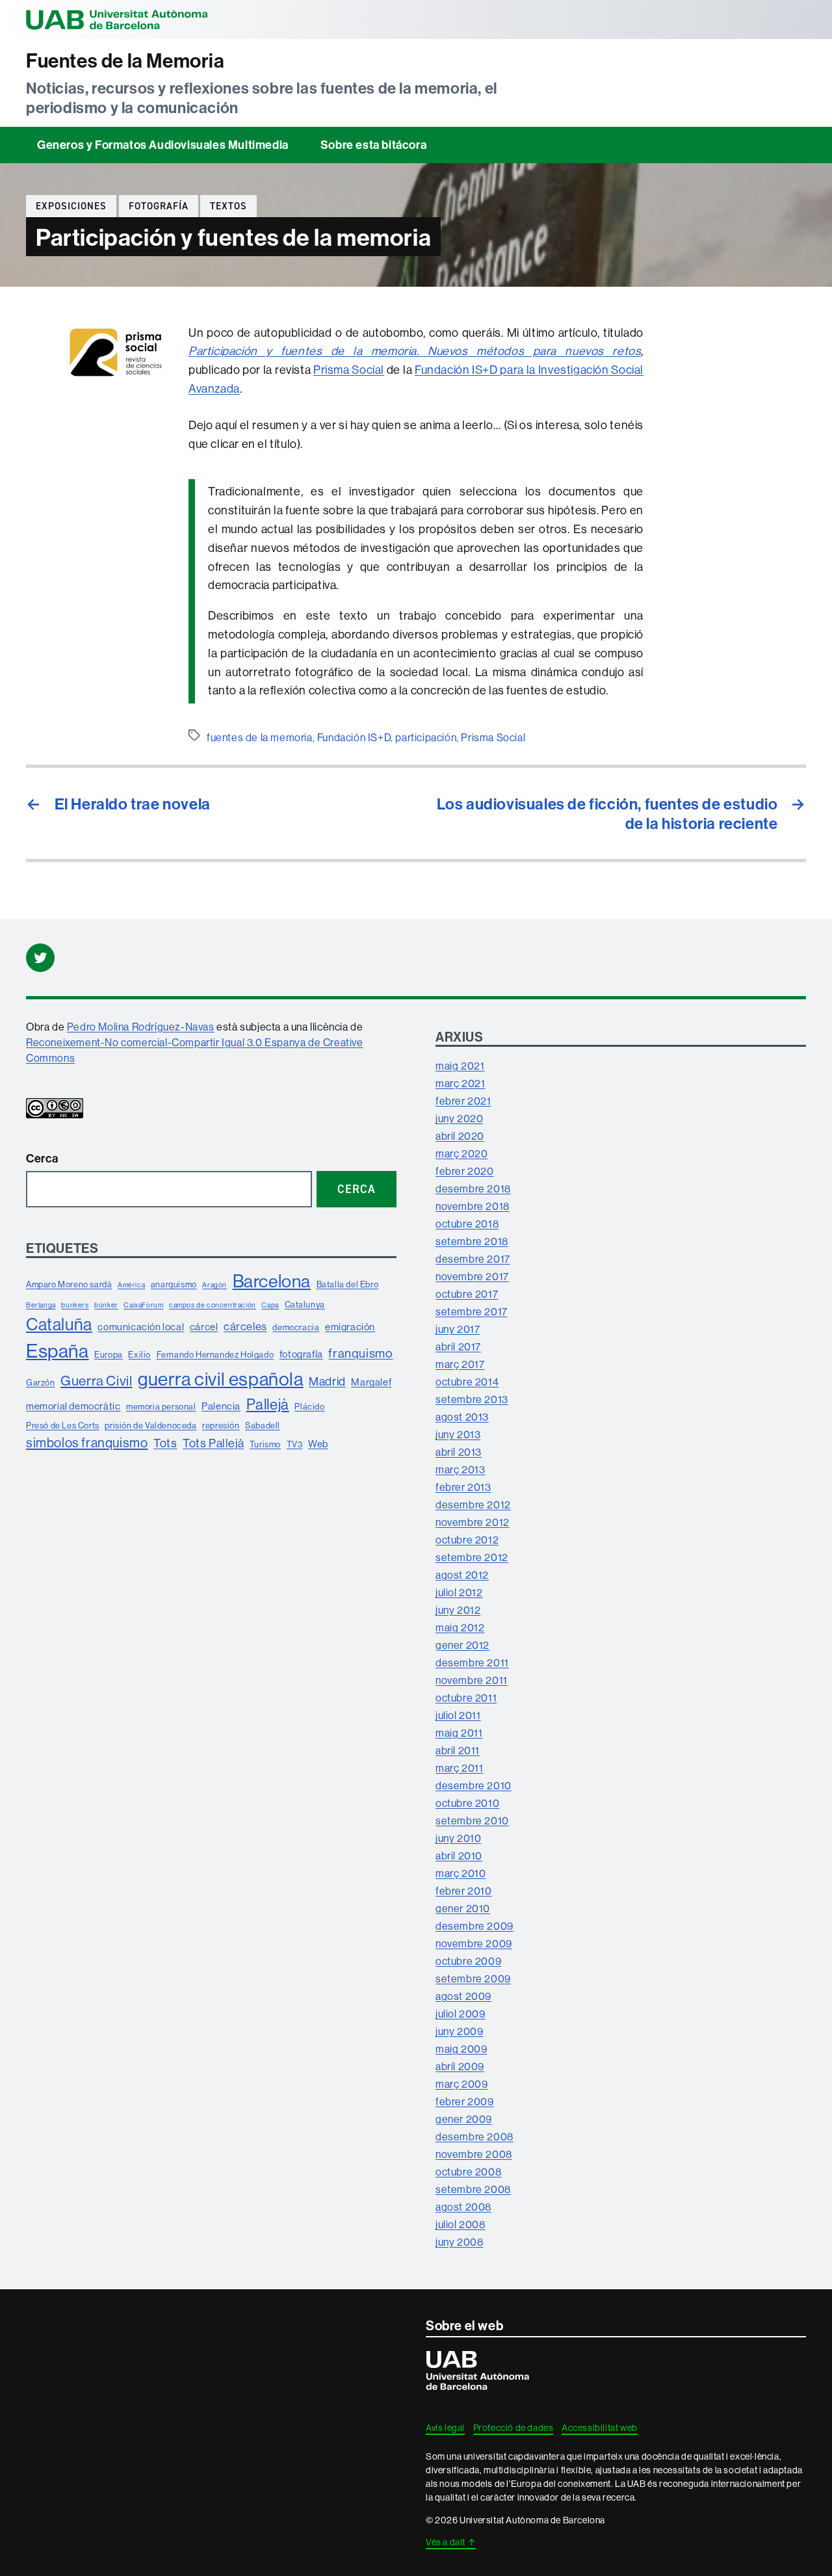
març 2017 (460, 1364)
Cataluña (59, 1324)
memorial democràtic (73, 1406)
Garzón (41, 1382)
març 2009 (461, 2084)
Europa (109, 1354)
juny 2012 (458, 1610)
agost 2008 (463, 2207)
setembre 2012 (472, 1557)
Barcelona (272, 1281)
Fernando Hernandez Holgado (215, 1354)
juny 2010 (458, 1838)
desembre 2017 (473, 1259)
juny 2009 (459, 2031)
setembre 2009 (473, 1978)
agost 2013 (462, 1417)
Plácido (309, 1406)
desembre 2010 (474, 1785)
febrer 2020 (465, 1171)
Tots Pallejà (213, 1443)
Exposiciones (71, 206)
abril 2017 (458, 1347)
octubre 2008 (468, 2172)
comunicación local (141, 1327)
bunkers (75, 1305)
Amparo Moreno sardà (69, 1284)
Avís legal (445, 2428)
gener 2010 (463, 1908)
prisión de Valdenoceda (150, 1425)
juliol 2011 (458, 1715)
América (131, 1285)
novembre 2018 (473, 1206)
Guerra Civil (96, 1381)
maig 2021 (460, 1066)
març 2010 (461, 1873)
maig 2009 (461, 2049)
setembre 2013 (472, 1399)
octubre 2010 (467, 1803)
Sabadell (263, 1425)
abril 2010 (459, 1856)
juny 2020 (459, 1118)
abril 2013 (459, 1452)
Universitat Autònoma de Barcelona (117, 20)
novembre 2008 (474, 2154)
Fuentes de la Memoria (125, 61)
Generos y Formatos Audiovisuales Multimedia (163, 145)
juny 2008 (459, 2242)
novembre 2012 (473, 1522)
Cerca (42, 1158)
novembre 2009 (474, 1943)
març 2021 (460, 1083)
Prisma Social (349, 370)
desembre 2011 (472, 1663)
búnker (106, 1305)
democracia (296, 1327)
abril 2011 (458, 1750)
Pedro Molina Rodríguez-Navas (141, 1027)
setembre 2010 (472, 1820)
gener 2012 (462, 1645)
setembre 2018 (472, 1241)
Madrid (327, 1381)
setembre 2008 (473, 2189)
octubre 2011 (466, 1698)
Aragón (214, 1285)
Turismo (265, 1444)
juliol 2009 (461, 2014)
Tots (165, 1443)
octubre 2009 (468, 1961)
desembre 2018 (473, 1189)
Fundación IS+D (354, 737)
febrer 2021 (463, 1101)
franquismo (360, 1353)
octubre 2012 (467, 1540)
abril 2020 (460, 1136)
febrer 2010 (464, 1891)
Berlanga (41, 1305)
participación (426, 737)
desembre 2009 (474, 1926)
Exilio (139, 1354)
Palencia (221, 1406)
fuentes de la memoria (260, 737)
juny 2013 (458, 1434)
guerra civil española (221, 1379)
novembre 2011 (472, 1680)
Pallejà (268, 1404)
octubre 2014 (467, 1382)
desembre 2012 (473, 1505)
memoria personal (161, 1406)
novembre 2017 (472, 1276)
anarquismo (174, 1284)
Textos (228, 206)
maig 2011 (459, 1733)
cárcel (204, 1327)
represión (221, 1425)
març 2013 (460, 1469)
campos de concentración (213, 1305)
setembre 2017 (472, 1311)
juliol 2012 (459, 1592)
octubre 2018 (467, 1224)
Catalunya (305, 1304)
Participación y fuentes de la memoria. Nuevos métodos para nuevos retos (415, 351)
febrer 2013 (463, 1487)
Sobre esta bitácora (373, 145)
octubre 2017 (467, 1294)
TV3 (295, 1444)
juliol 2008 (461, 2224)
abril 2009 (460, 2066)
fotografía (159, 206)
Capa (270, 1305)
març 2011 (459, 1768)
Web (318, 1444)
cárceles (245, 1326)
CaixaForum (143, 1305)
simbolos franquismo (87, 1442)
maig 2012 (460, 1627)
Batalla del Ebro (348, 1284)
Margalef (371, 1382)
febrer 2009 (465, 2101)
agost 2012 (462, 1575)
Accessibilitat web (600, 2428)
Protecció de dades (513, 2428)
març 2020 (461, 1153)
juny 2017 (458, 1329)
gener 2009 (464, 2119)
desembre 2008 (474, 2136)
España (58, 1351)
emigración (350, 1327)
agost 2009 (463, 1996)
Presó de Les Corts (63, 1425)
